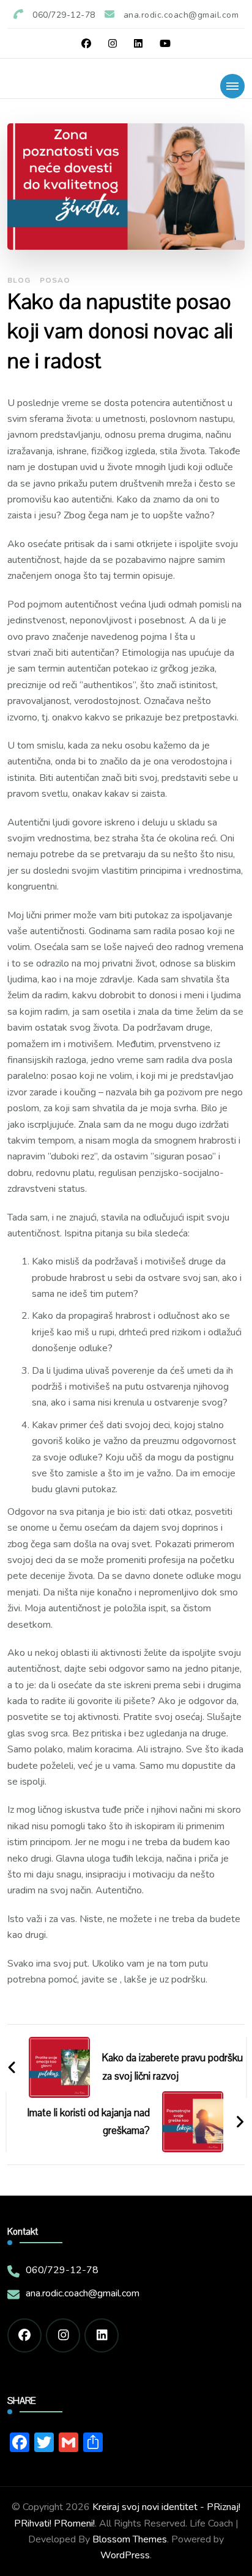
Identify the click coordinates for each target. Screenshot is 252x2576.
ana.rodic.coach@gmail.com (83, 2293)
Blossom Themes (130, 2539)
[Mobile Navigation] (232, 86)
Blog (19, 280)
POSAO (55, 280)
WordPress (125, 2555)
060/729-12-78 (62, 2270)
